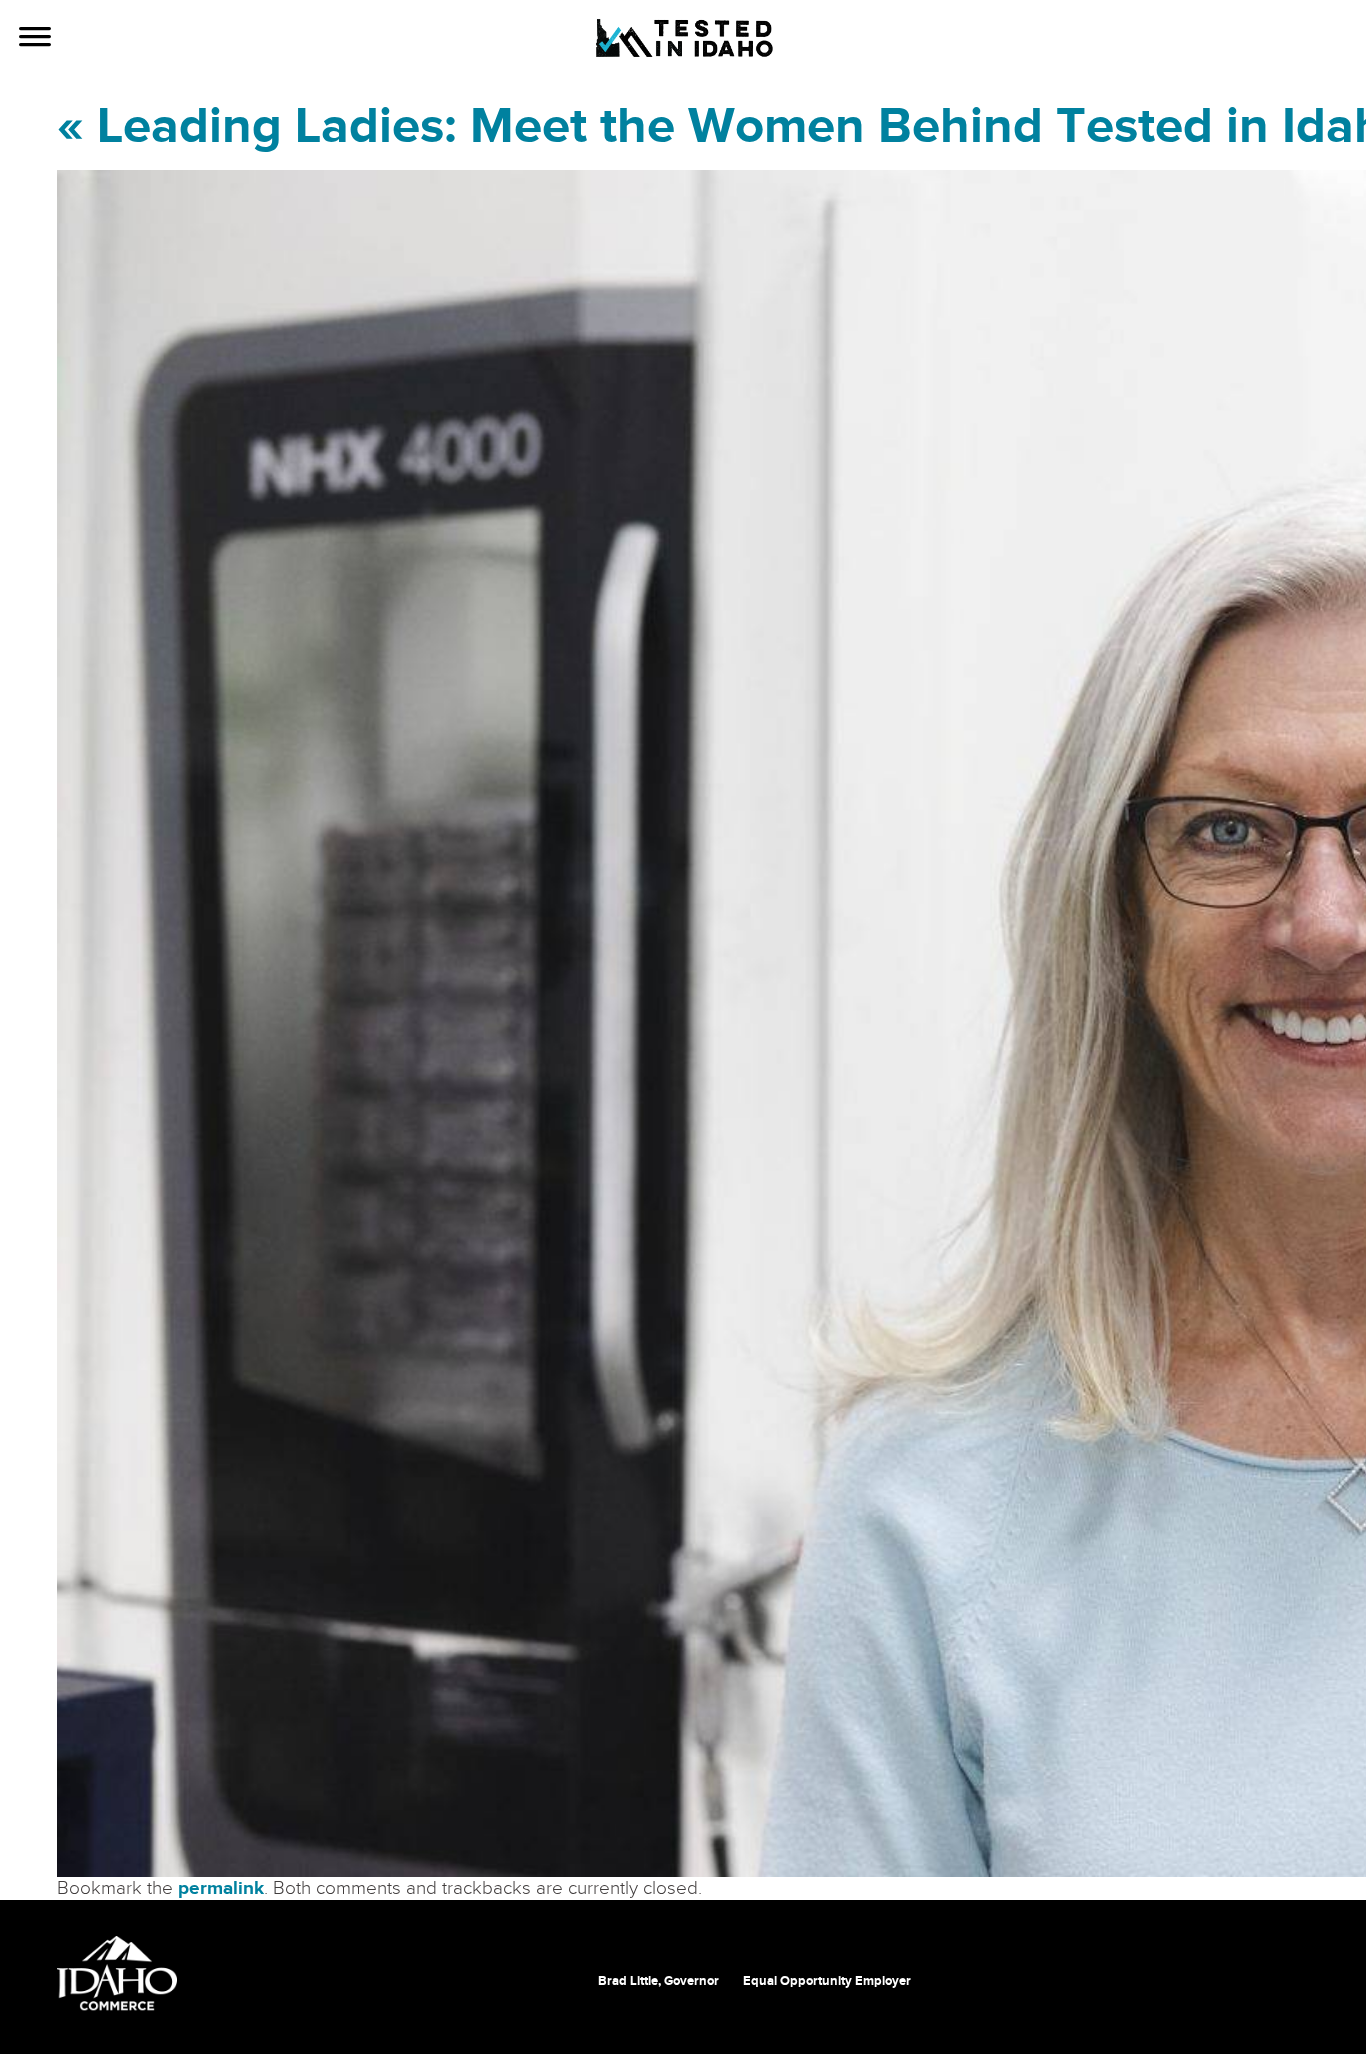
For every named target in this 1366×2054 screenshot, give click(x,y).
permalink (221, 1888)
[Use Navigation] (35, 39)
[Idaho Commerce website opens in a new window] (117, 1974)
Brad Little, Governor (658, 1981)
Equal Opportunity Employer (827, 1981)
